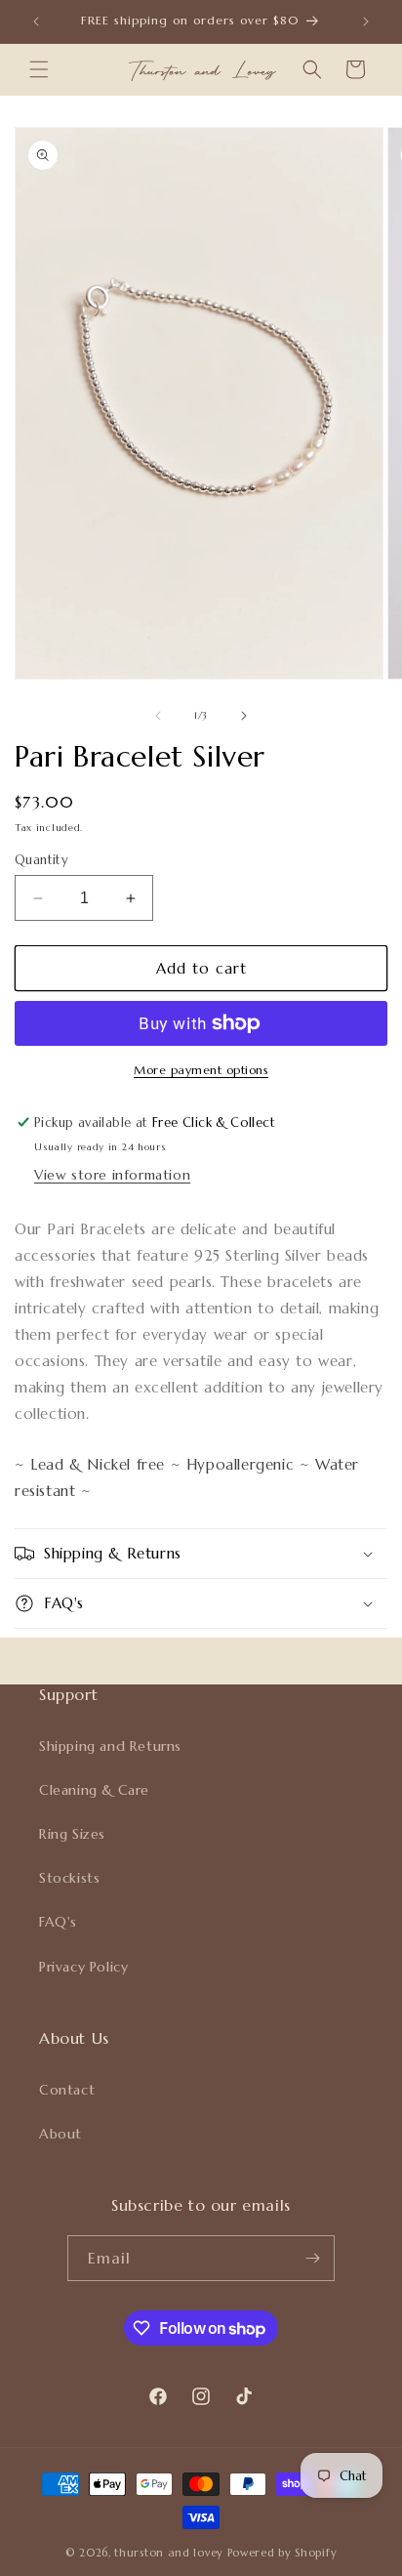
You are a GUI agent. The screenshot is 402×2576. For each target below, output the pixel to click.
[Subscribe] (312, 2258)
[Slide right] (244, 716)
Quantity (41, 860)
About (60, 2134)
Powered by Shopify (282, 2553)
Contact (67, 2090)
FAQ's (58, 1922)
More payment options (201, 1070)
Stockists (69, 1878)
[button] (39, 69)
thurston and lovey (170, 2553)
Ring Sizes (72, 1834)
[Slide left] (158, 716)
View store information (112, 1175)
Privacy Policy (83, 1967)
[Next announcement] (366, 21)
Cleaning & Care (94, 1790)
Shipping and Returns (110, 1746)
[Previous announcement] (36, 21)
